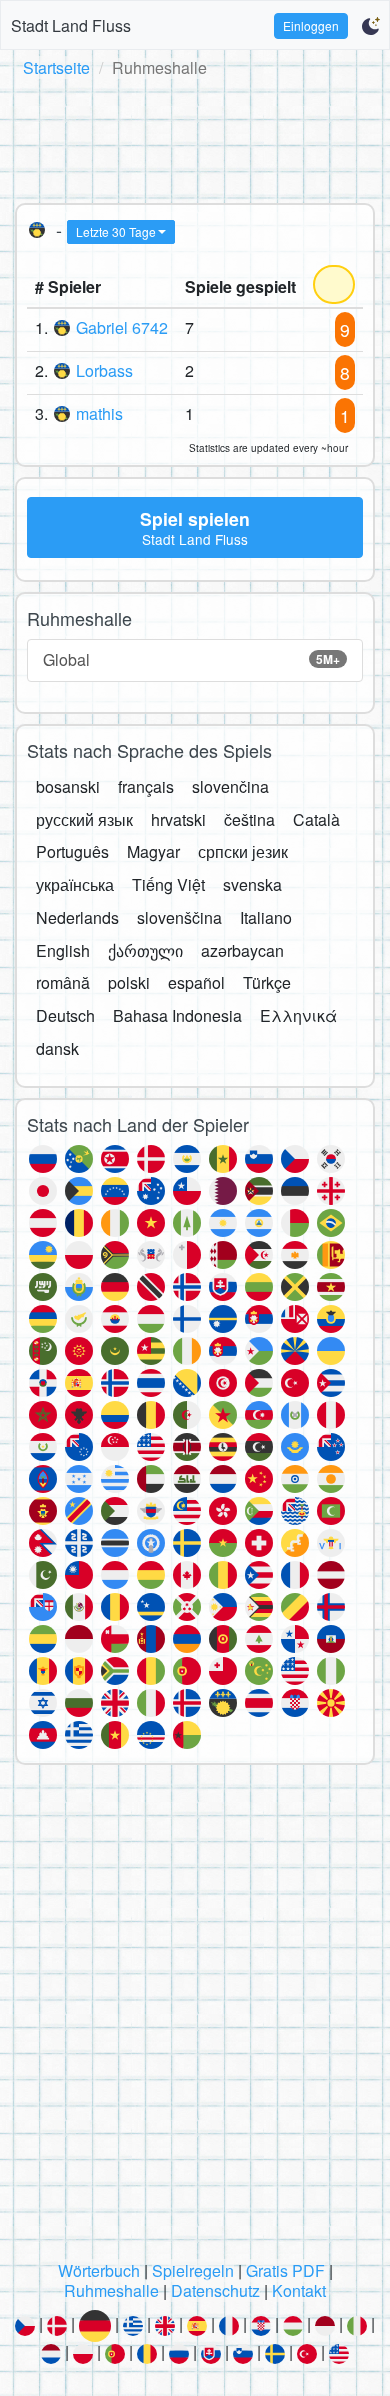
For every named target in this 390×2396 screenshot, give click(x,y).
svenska (252, 884)
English (63, 950)
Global (191, 659)
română (63, 982)
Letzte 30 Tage (116, 231)
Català (316, 819)
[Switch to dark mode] (370, 26)
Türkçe (267, 982)
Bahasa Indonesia (177, 1015)
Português (72, 851)
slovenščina (179, 917)
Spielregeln (193, 2270)
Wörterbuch (99, 2270)
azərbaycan (242, 950)
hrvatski (178, 819)
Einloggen (311, 25)
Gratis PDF (285, 2270)
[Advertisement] (195, 137)
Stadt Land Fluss (71, 25)
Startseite (56, 67)
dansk (57, 1048)
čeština (249, 819)
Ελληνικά (298, 1015)
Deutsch (65, 1015)
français (146, 786)
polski (129, 982)
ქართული (145, 950)
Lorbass (104, 370)
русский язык (84, 819)
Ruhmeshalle (111, 2290)
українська (75, 884)
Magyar (153, 851)
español (196, 982)
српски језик (243, 851)
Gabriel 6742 (122, 327)
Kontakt (299, 2290)
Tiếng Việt (168, 884)
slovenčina (230, 786)
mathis (99, 413)
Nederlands (77, 917)
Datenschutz (215, 2290)
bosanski (68, 786)
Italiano (266, 917)
